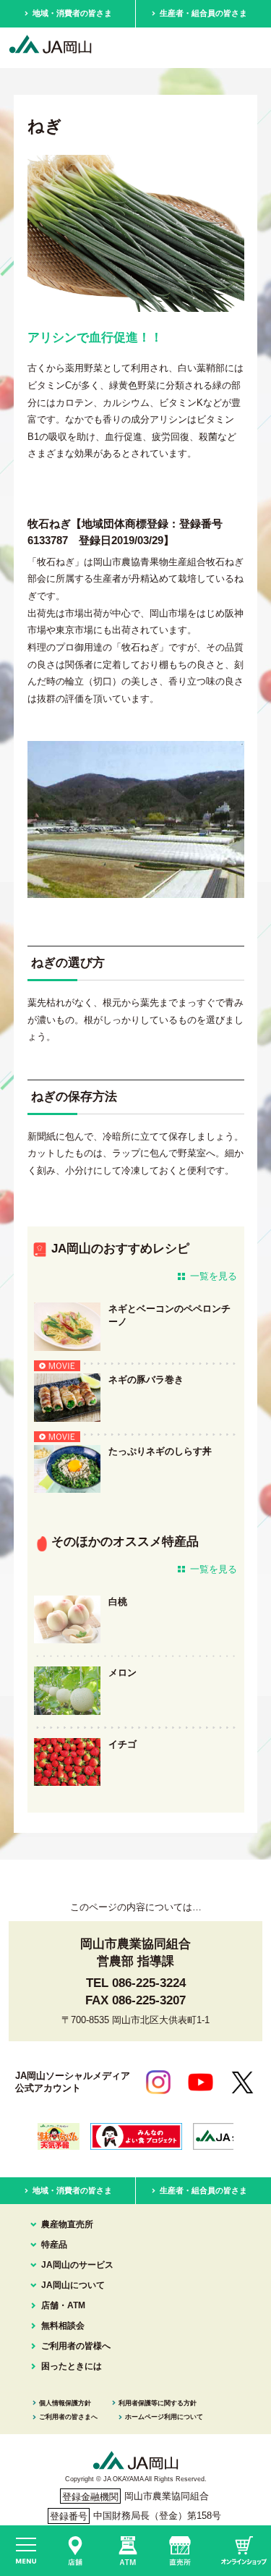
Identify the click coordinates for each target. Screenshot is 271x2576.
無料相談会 (63, 2326)
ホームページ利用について (164, 2417)
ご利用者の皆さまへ (68, 2417)
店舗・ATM (63, 2305)
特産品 (54, 2245)
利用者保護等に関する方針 (158, 2403)
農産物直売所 (67, 2224)
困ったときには (72, 2366)
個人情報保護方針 (65, 2403)
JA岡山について (73, 2285)
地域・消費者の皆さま (72, 13)
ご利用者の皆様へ (76, 2346)
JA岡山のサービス (77, 2265)
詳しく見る (135, 1327)
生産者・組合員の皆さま (203, 13)
